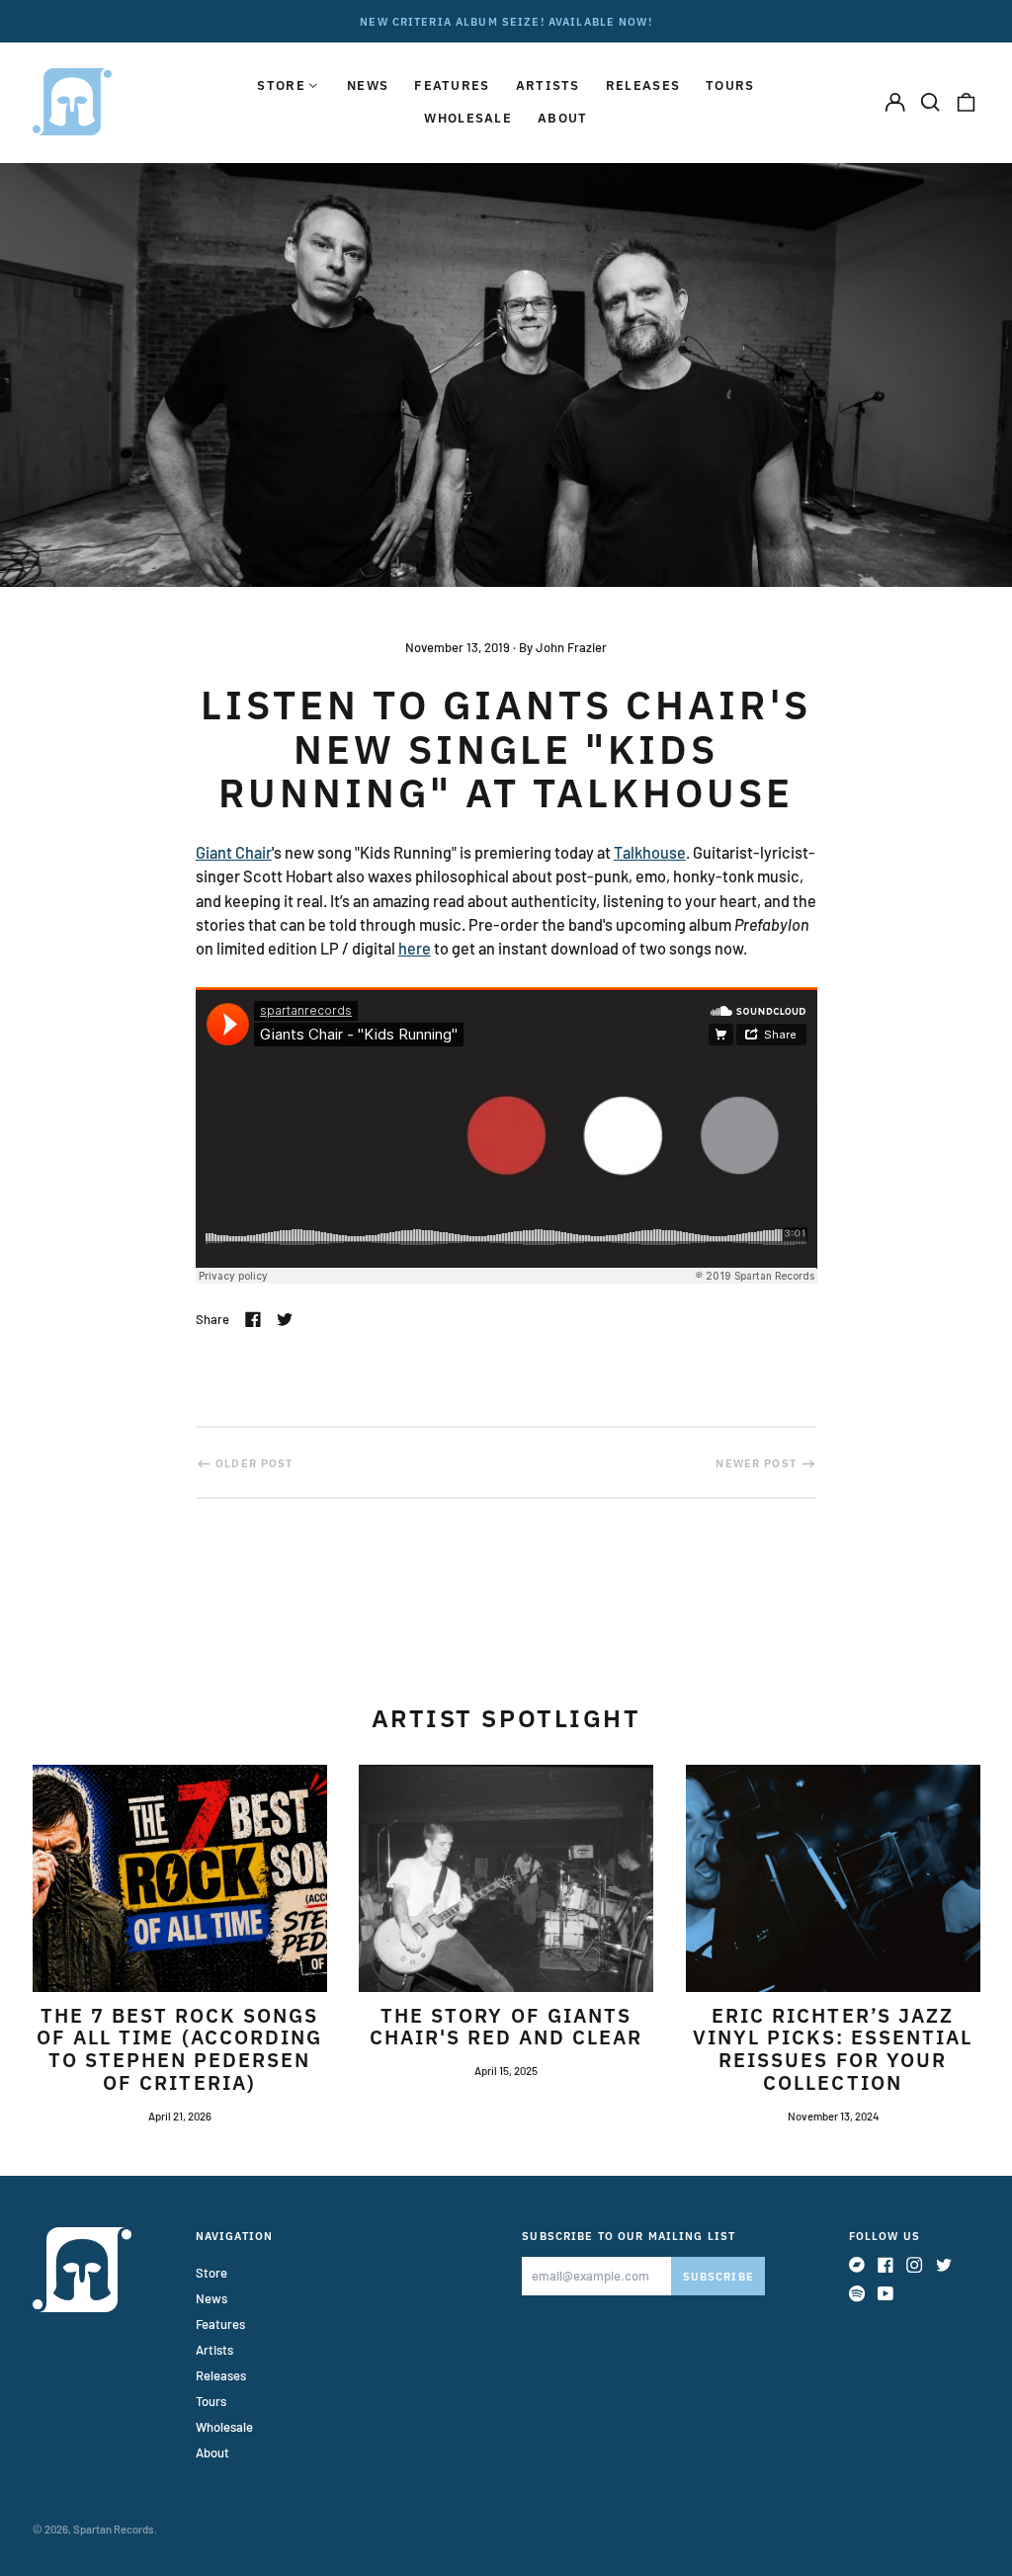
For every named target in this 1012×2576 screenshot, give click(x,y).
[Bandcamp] (857, 2265)
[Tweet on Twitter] (285, 1319)
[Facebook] (885, 2265)
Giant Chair (234, 852)
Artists (548, 85)
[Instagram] (914, 2265)
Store (211, 2273)
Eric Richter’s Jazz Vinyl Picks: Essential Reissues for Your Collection (833, 2049)
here (415, 948)
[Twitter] (944, 2265)
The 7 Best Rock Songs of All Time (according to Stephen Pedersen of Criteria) (179, 2049)
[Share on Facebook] (253, 1319)
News (368, 85)
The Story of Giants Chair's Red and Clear (506, 2027)
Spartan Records (114, 2529)
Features (452, 85)
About (563, 118)
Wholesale (468, 118)
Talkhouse (650, 852)
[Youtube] (885, 2293)
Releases (643, 85)
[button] (930, 101)
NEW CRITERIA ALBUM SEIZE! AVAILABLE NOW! (506, 21)
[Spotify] (857, 2293)
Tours (730, 85)
